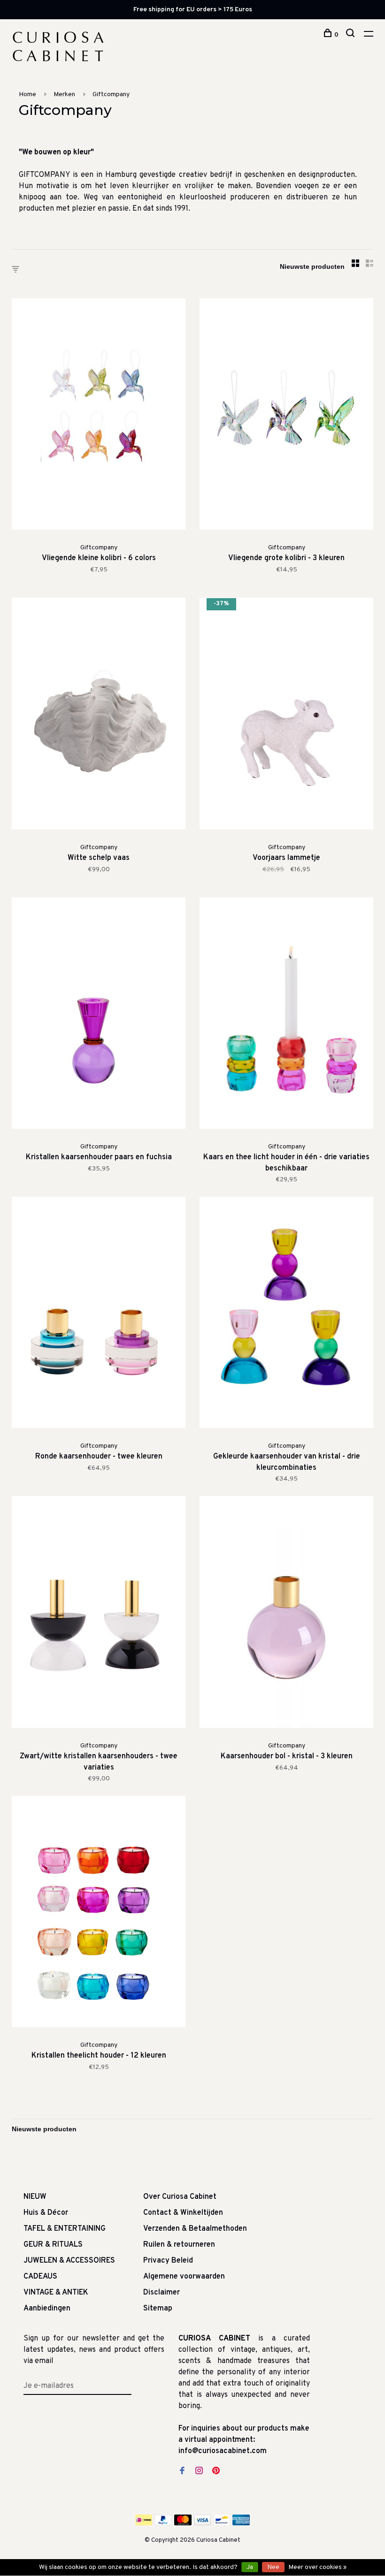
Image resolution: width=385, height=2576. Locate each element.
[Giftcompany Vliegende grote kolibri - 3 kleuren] (286, 416)
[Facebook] (182, 2472)
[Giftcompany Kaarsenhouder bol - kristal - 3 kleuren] (286, 1614)
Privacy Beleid (168, 2261)
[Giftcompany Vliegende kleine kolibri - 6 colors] (99, 416)
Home (27, 95)
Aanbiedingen (47, 2309)
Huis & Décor (46, 2213)
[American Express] (241, 2523)
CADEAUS (40, 2277)
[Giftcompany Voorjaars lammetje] (286, 715)
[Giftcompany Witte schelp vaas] (99, 715)
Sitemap (158, 2309)
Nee (273, 2567)
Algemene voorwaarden (184, 2277)
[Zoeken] (351, 35)
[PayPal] (163, 2523)
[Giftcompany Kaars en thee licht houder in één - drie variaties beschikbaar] (286, 1015)
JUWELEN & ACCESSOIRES (69, 2261)
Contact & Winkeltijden (183, 2213)
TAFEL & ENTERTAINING (65, 2229)
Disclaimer (162, 2293)
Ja (250, 2567)
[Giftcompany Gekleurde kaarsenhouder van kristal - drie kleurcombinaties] (286, 1314)
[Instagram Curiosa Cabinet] (199, 2472)
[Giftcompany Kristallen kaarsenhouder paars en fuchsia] (99, 1015)
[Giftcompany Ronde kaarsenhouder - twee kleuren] (99, 1314)
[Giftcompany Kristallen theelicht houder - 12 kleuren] (99, 1913)
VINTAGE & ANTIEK (56, 2293)
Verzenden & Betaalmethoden (195, 2229)
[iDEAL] (144, 2523)
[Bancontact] (222, 2523)
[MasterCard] (183, 2523)
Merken (64, 95)
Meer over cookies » (317, 2567)
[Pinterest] (216, 2472)
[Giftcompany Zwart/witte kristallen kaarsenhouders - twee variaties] (99, 1614)
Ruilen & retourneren (179, 2245)
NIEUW (35, 2197)
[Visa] (203, 2523)
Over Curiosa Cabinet (180, 2197)
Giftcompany (111, 95)
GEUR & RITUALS (53, 2245)
